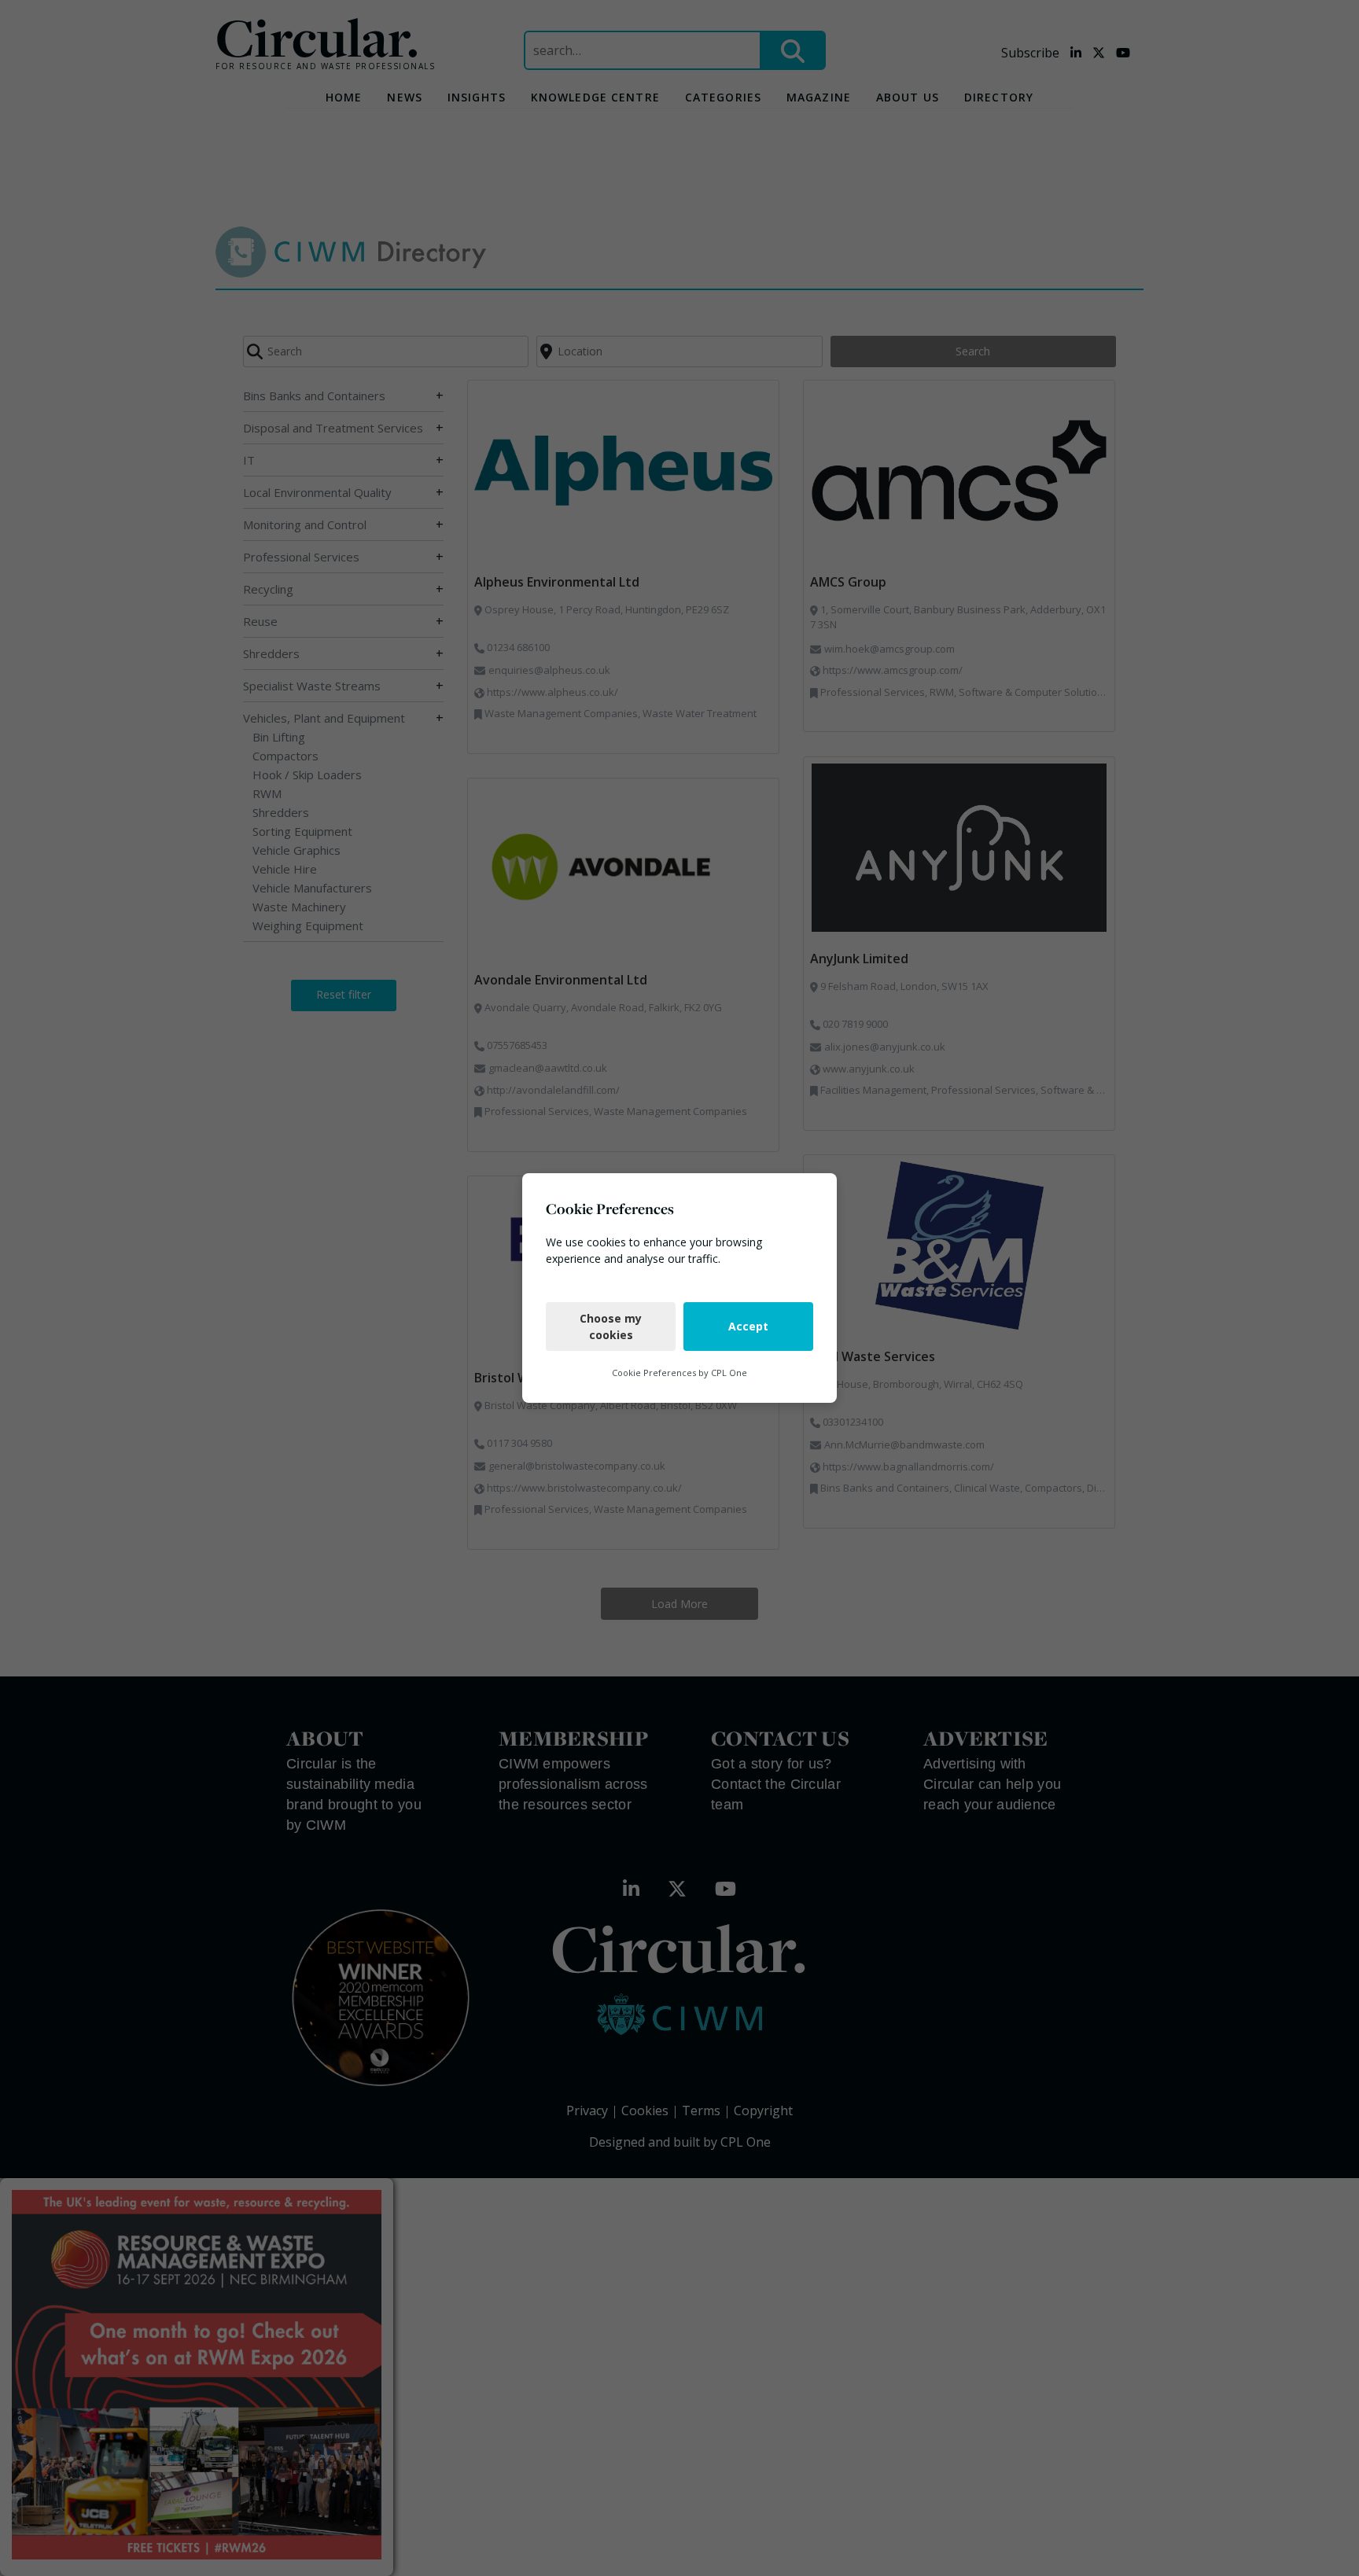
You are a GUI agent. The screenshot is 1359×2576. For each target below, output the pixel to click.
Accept (748, 1326)
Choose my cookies (611, 1327)
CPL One (729, 1373)
